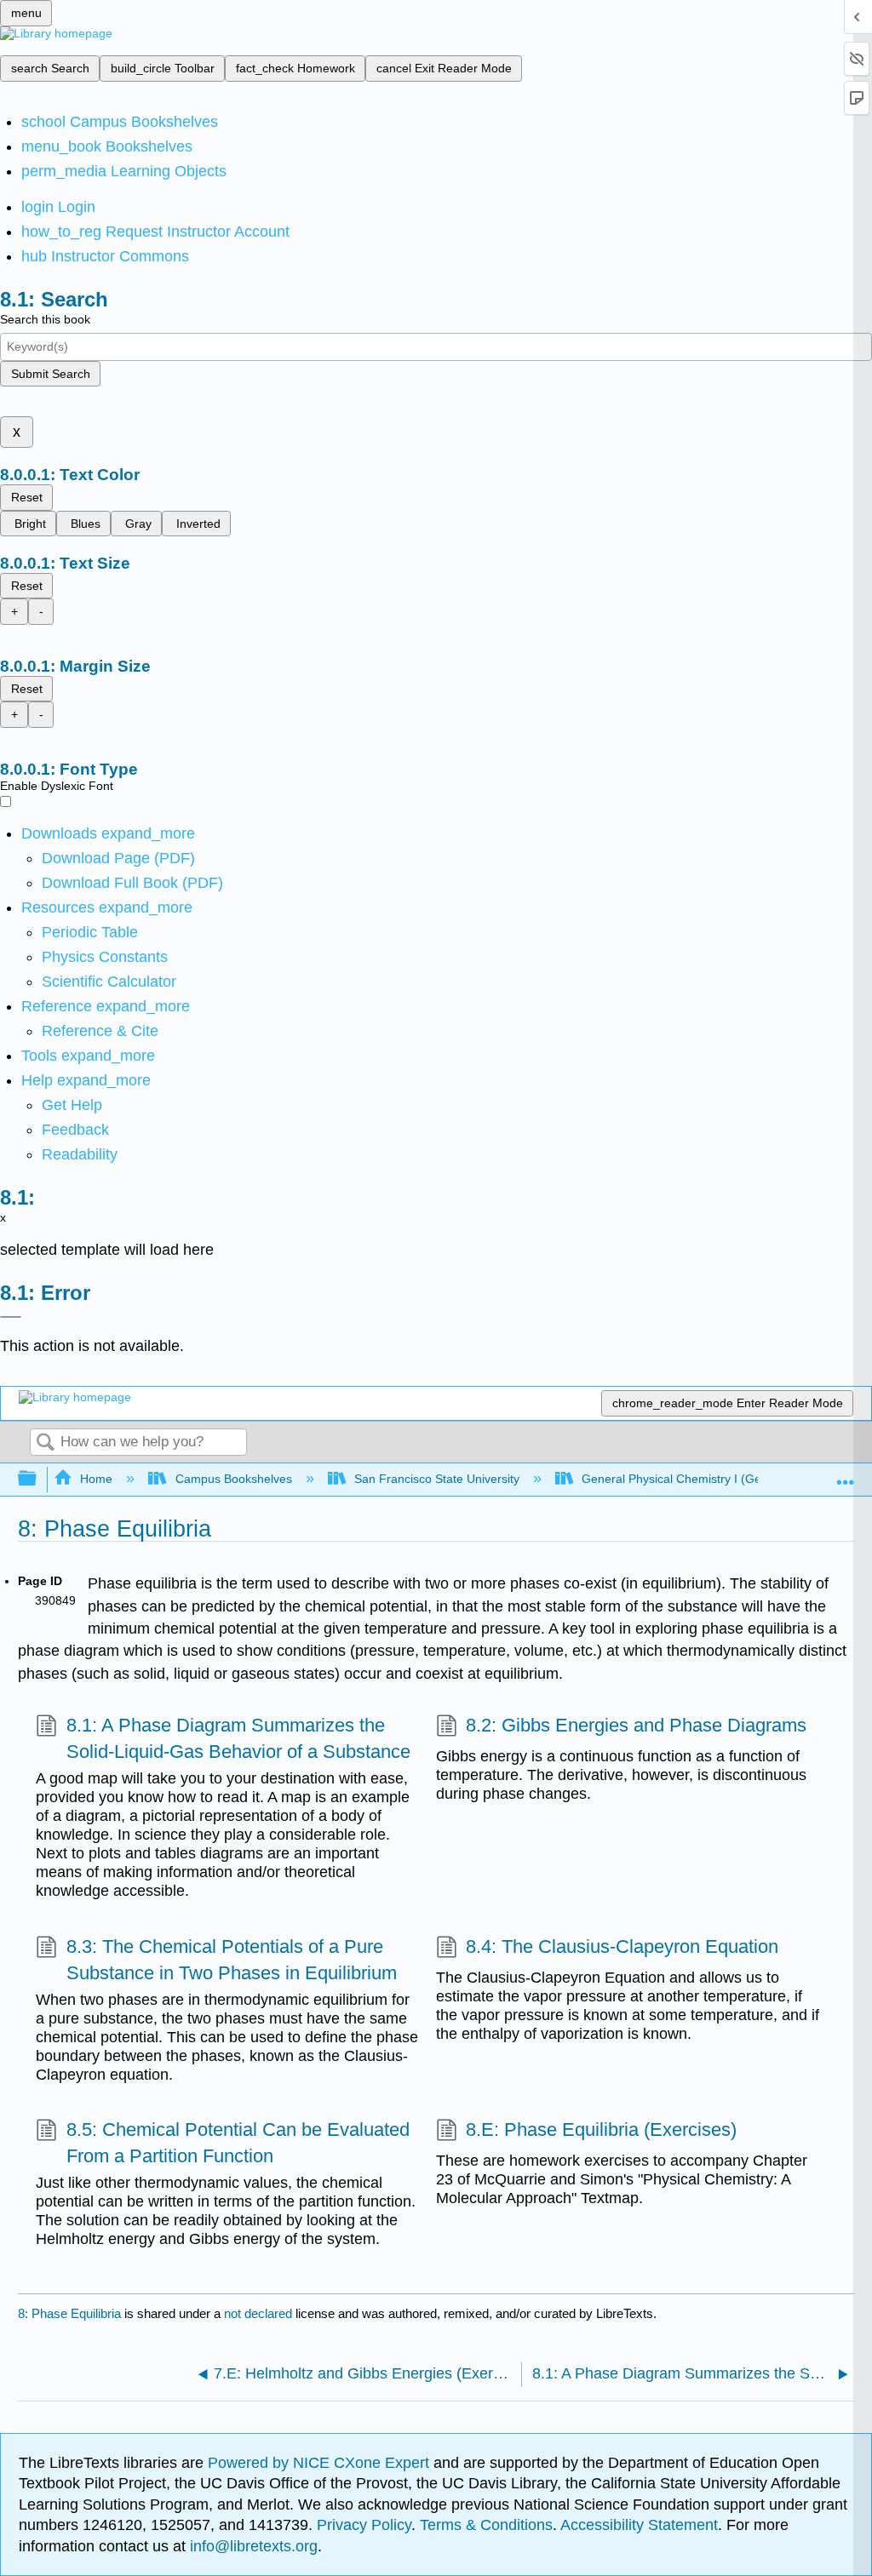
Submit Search (51, 374)
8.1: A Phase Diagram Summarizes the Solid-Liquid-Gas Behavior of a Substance (238, 1738)
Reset (27, 497)
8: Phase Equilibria (69, 2313)
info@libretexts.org (252, 2546)
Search (45, 1443)
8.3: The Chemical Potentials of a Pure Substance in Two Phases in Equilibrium (232, 1960)
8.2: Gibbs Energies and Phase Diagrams (636, 1725)
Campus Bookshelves (233, 1479)
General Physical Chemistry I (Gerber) (685, 1479)
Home (96, 1479)
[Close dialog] (11, 1317)
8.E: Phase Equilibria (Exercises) (601, 2129)
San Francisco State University (437, 1479)
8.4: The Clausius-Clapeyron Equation (622, 1946)
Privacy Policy (364, 2525)
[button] (75, 1130)
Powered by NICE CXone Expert (321, 2463)
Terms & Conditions (486, 2525)
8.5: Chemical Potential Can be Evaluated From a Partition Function (238, 2143)
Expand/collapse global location (846, 1474)
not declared (260, 2313)
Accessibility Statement (639, 2525)
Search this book (45, 319)
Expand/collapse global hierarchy (38, 1479)
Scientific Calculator (109, 982)
